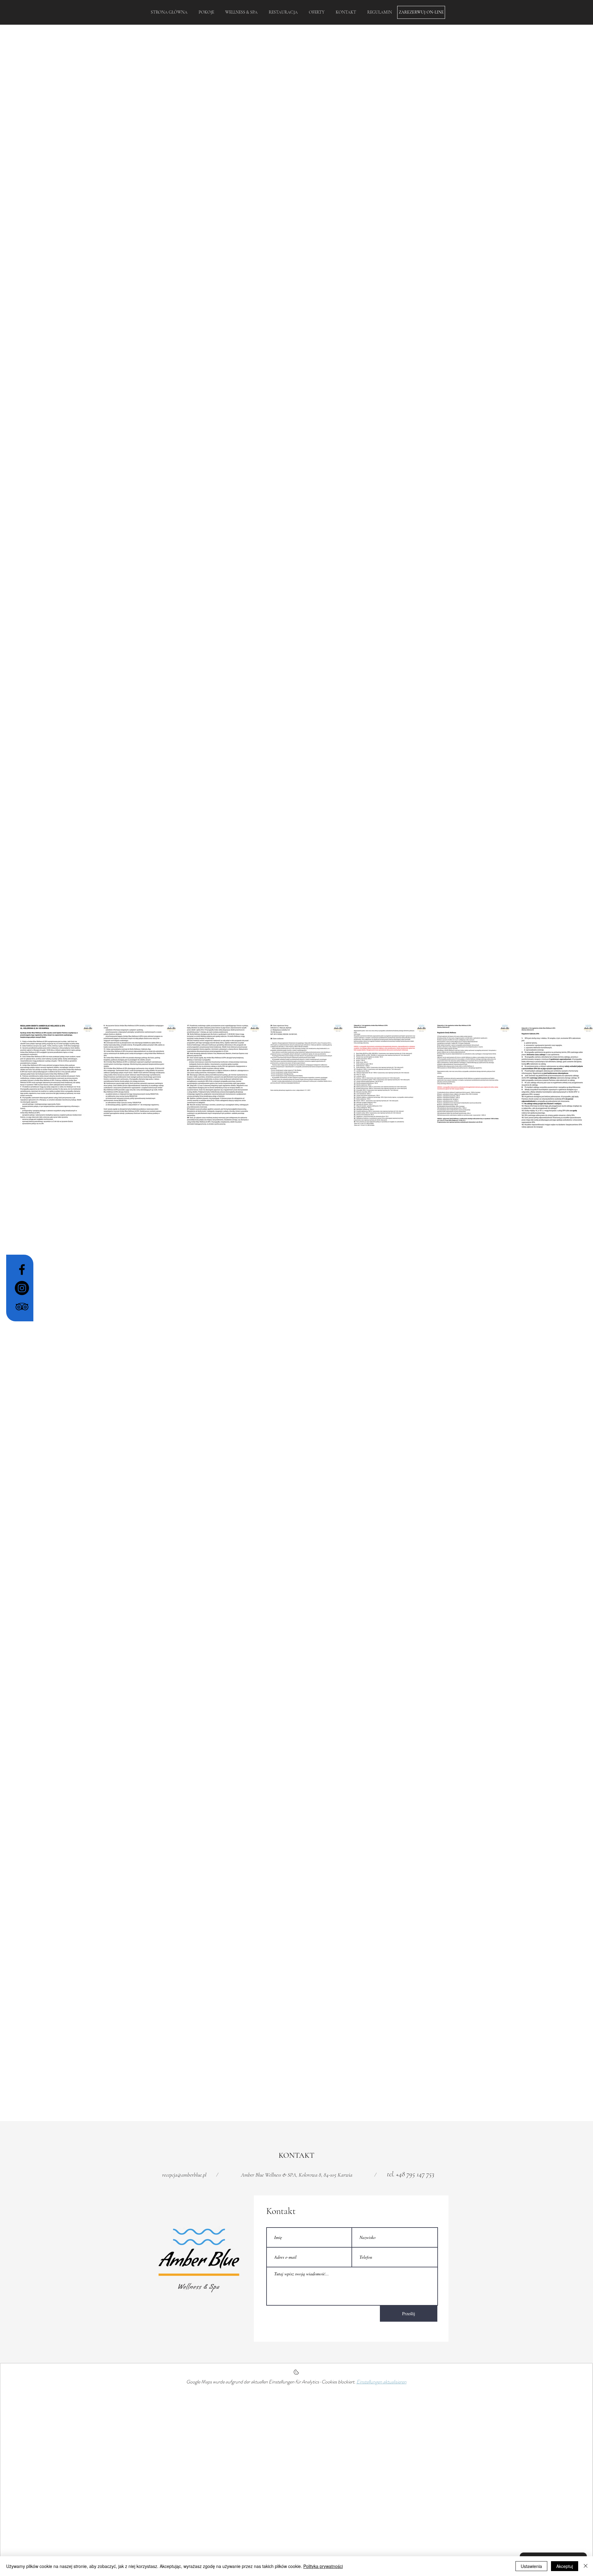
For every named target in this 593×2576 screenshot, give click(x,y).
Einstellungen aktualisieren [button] (381, 2382)
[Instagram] (22, 1288)
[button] (379, 12)
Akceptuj (565, 2566)
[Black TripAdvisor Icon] (22, 1307)
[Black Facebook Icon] (22, 1269)
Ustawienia (531, 2566)
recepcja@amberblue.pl (184, 2175)
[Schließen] (586, 2566)
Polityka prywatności (323, 2566)
